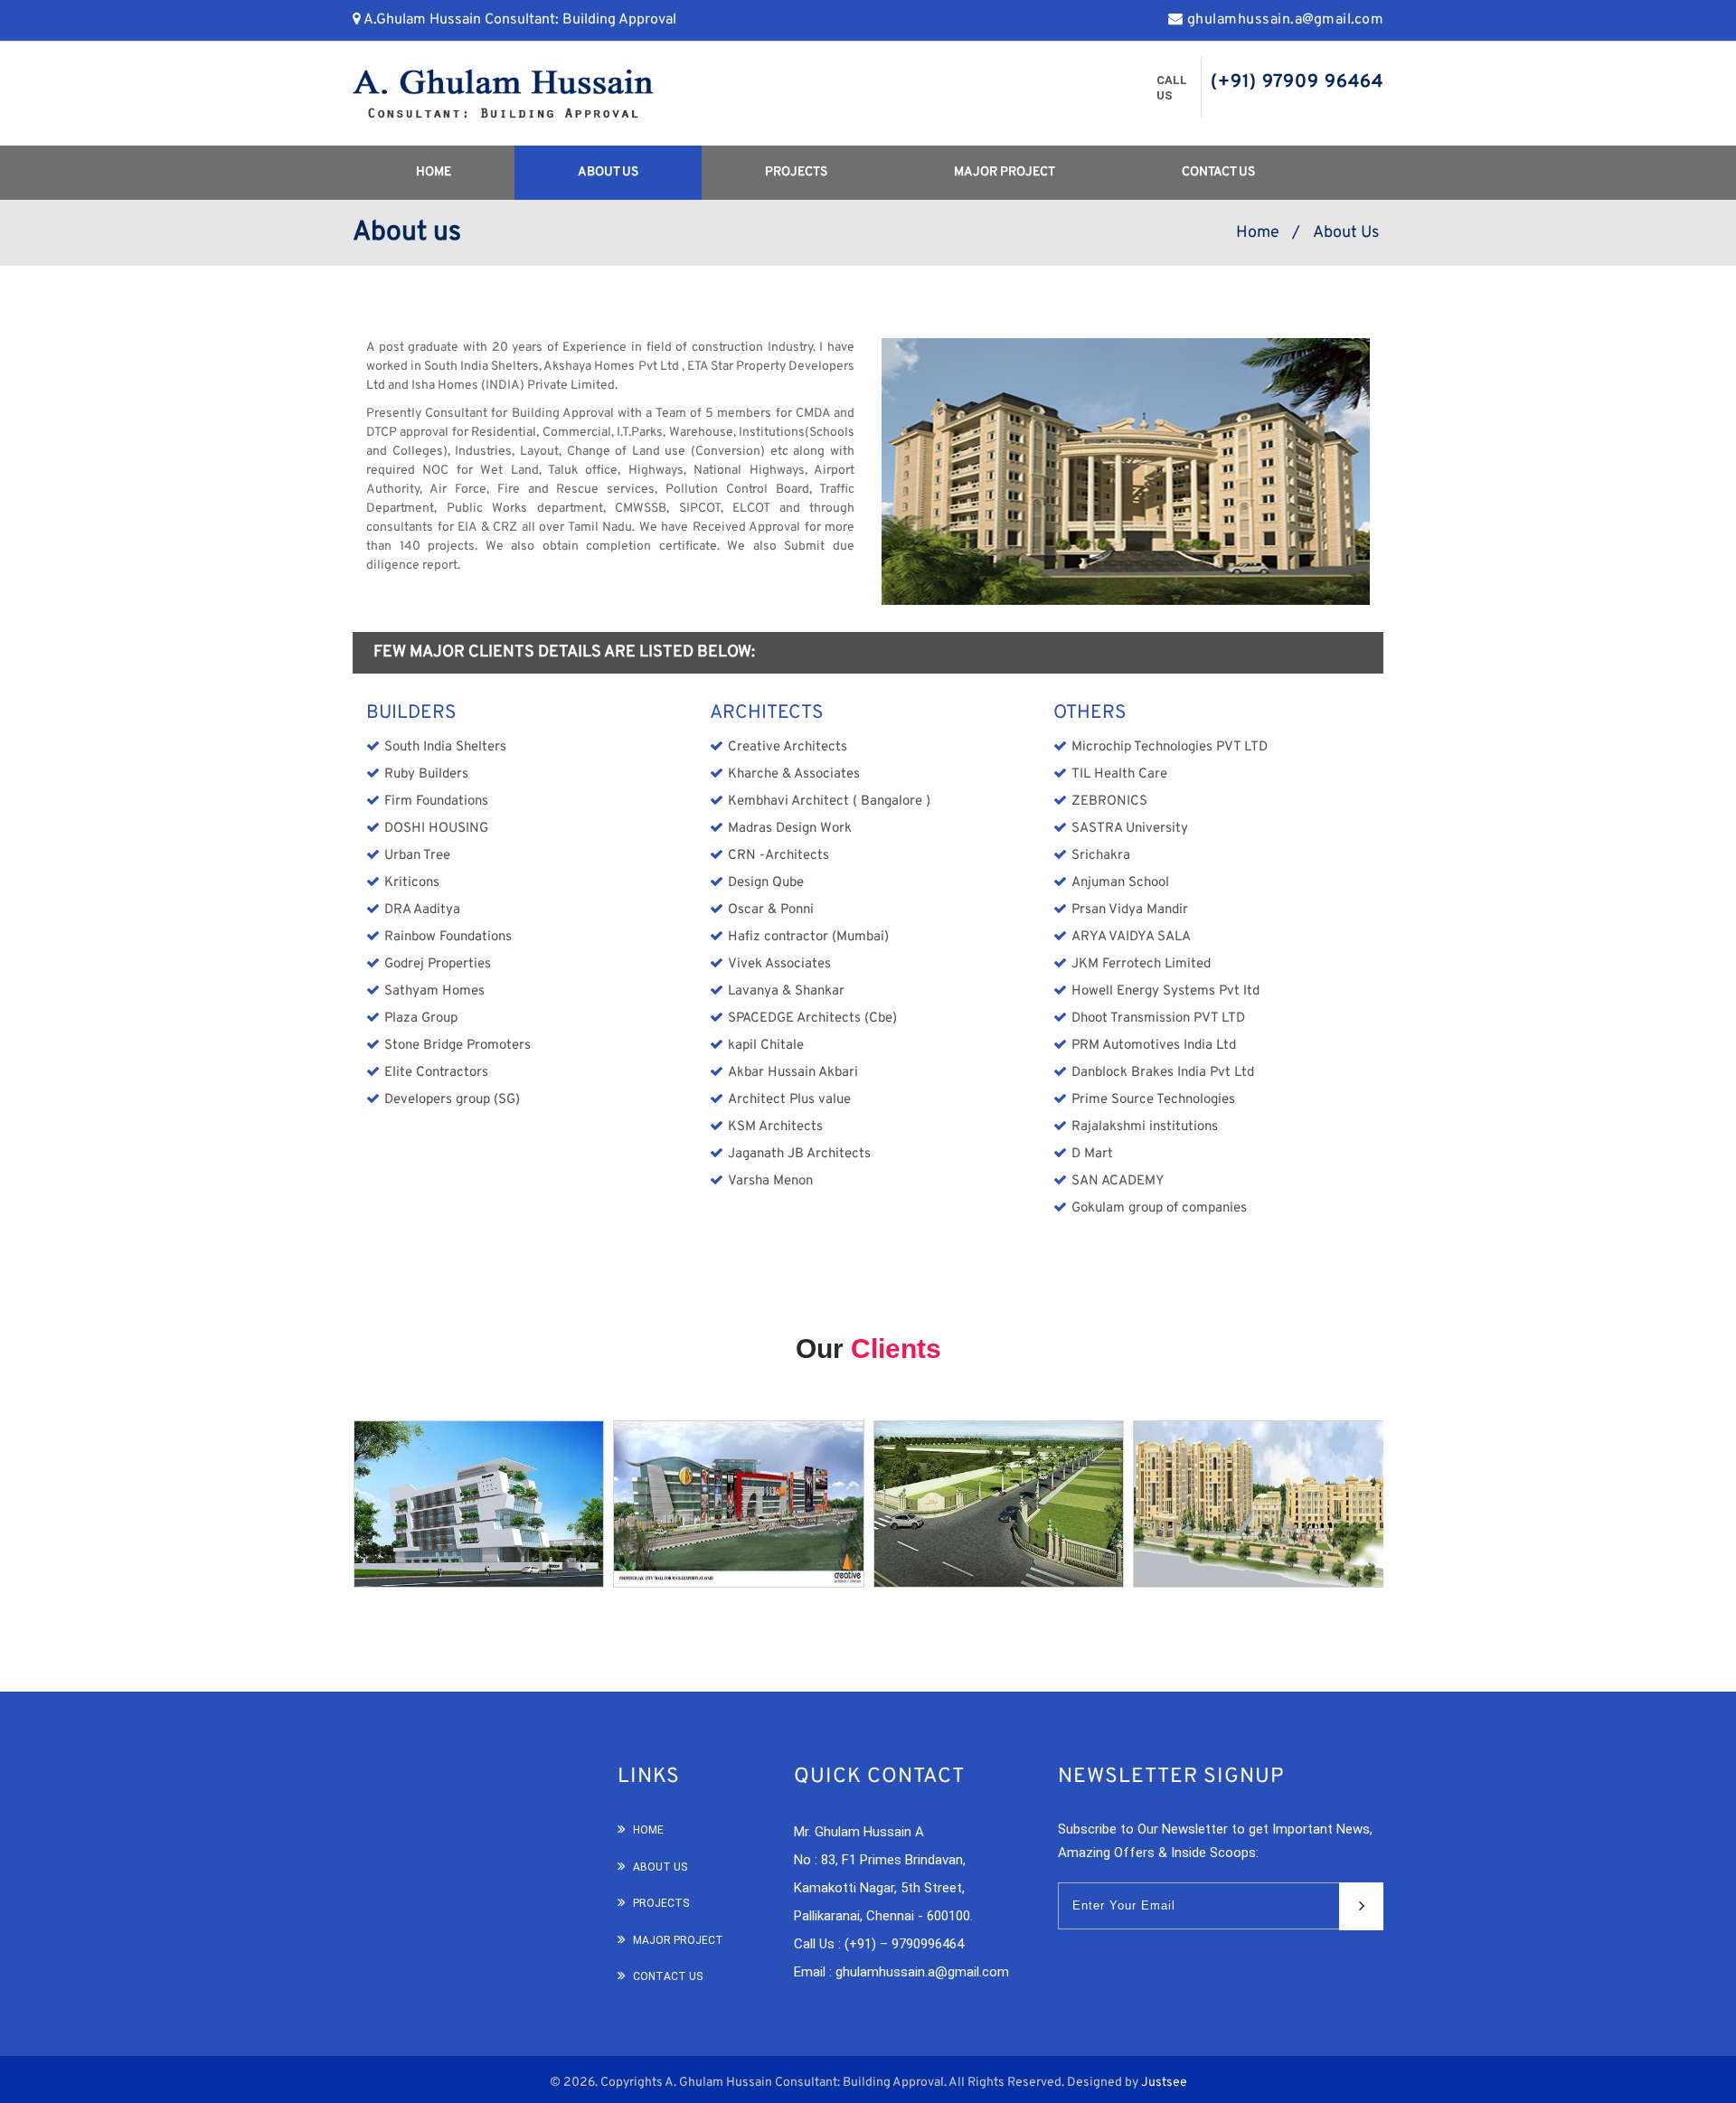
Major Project (1005, 172)
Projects (796, 172)
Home (434, 172)
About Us (608, 172)
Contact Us (1218, 172)
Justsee (1164, 2083)
